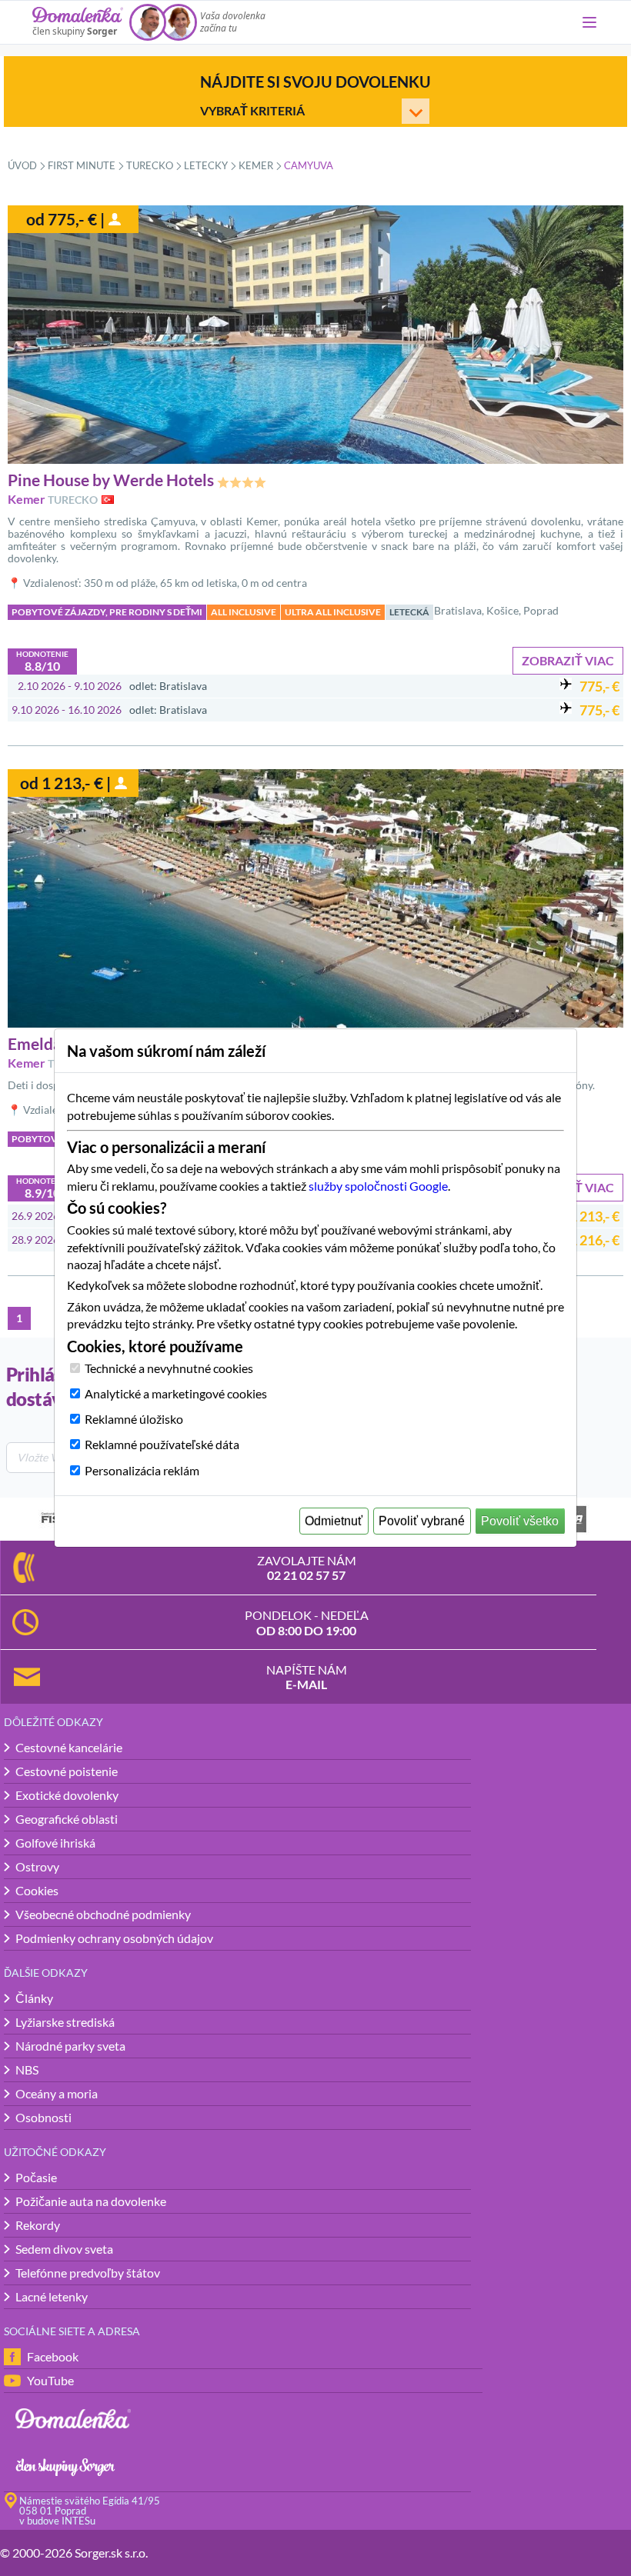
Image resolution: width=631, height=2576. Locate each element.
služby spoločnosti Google (378, 1186)
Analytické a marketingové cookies (176, 1393)
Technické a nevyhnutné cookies (169, 1368)
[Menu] (589, 22)
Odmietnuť (334, 1521)
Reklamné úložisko (134, 1419)
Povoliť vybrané (422, 1521)
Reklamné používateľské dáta (162, 1444)
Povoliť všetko (520, 1521)
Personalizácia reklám (142, 1470)
